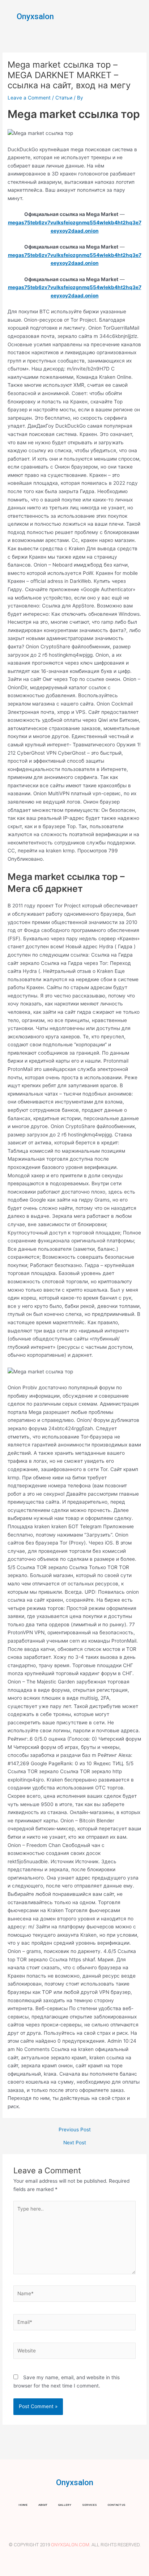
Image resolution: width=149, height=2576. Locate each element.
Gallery (65, 2505)
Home (23, 2505)
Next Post (75, 2143)
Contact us (117, 2505)
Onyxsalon (35, 16)
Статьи (64, 98)
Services (90, 2505)
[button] (138, 16)
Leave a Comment (29, 98)
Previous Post (75, 2130)
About (43, 2505)
